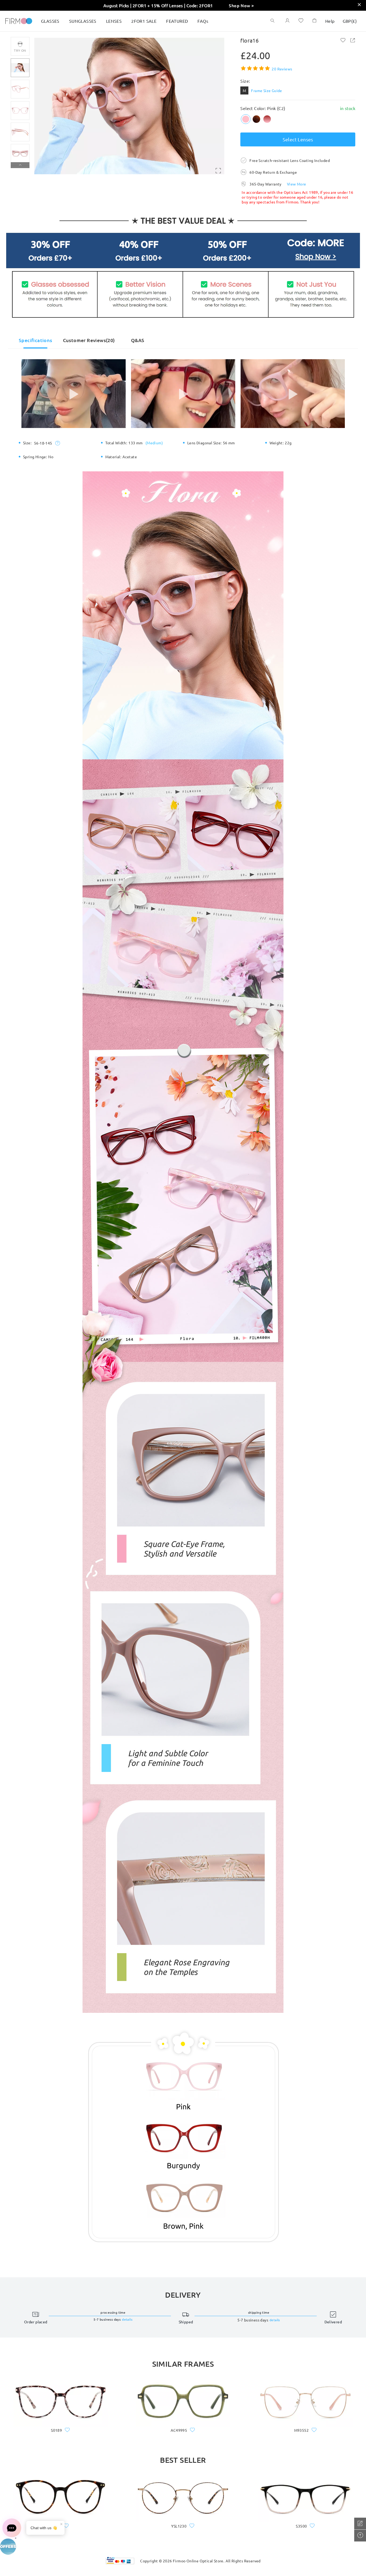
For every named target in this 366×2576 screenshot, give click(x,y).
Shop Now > (241, 5)
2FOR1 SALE (144, 21)
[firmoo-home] (19, 20)
